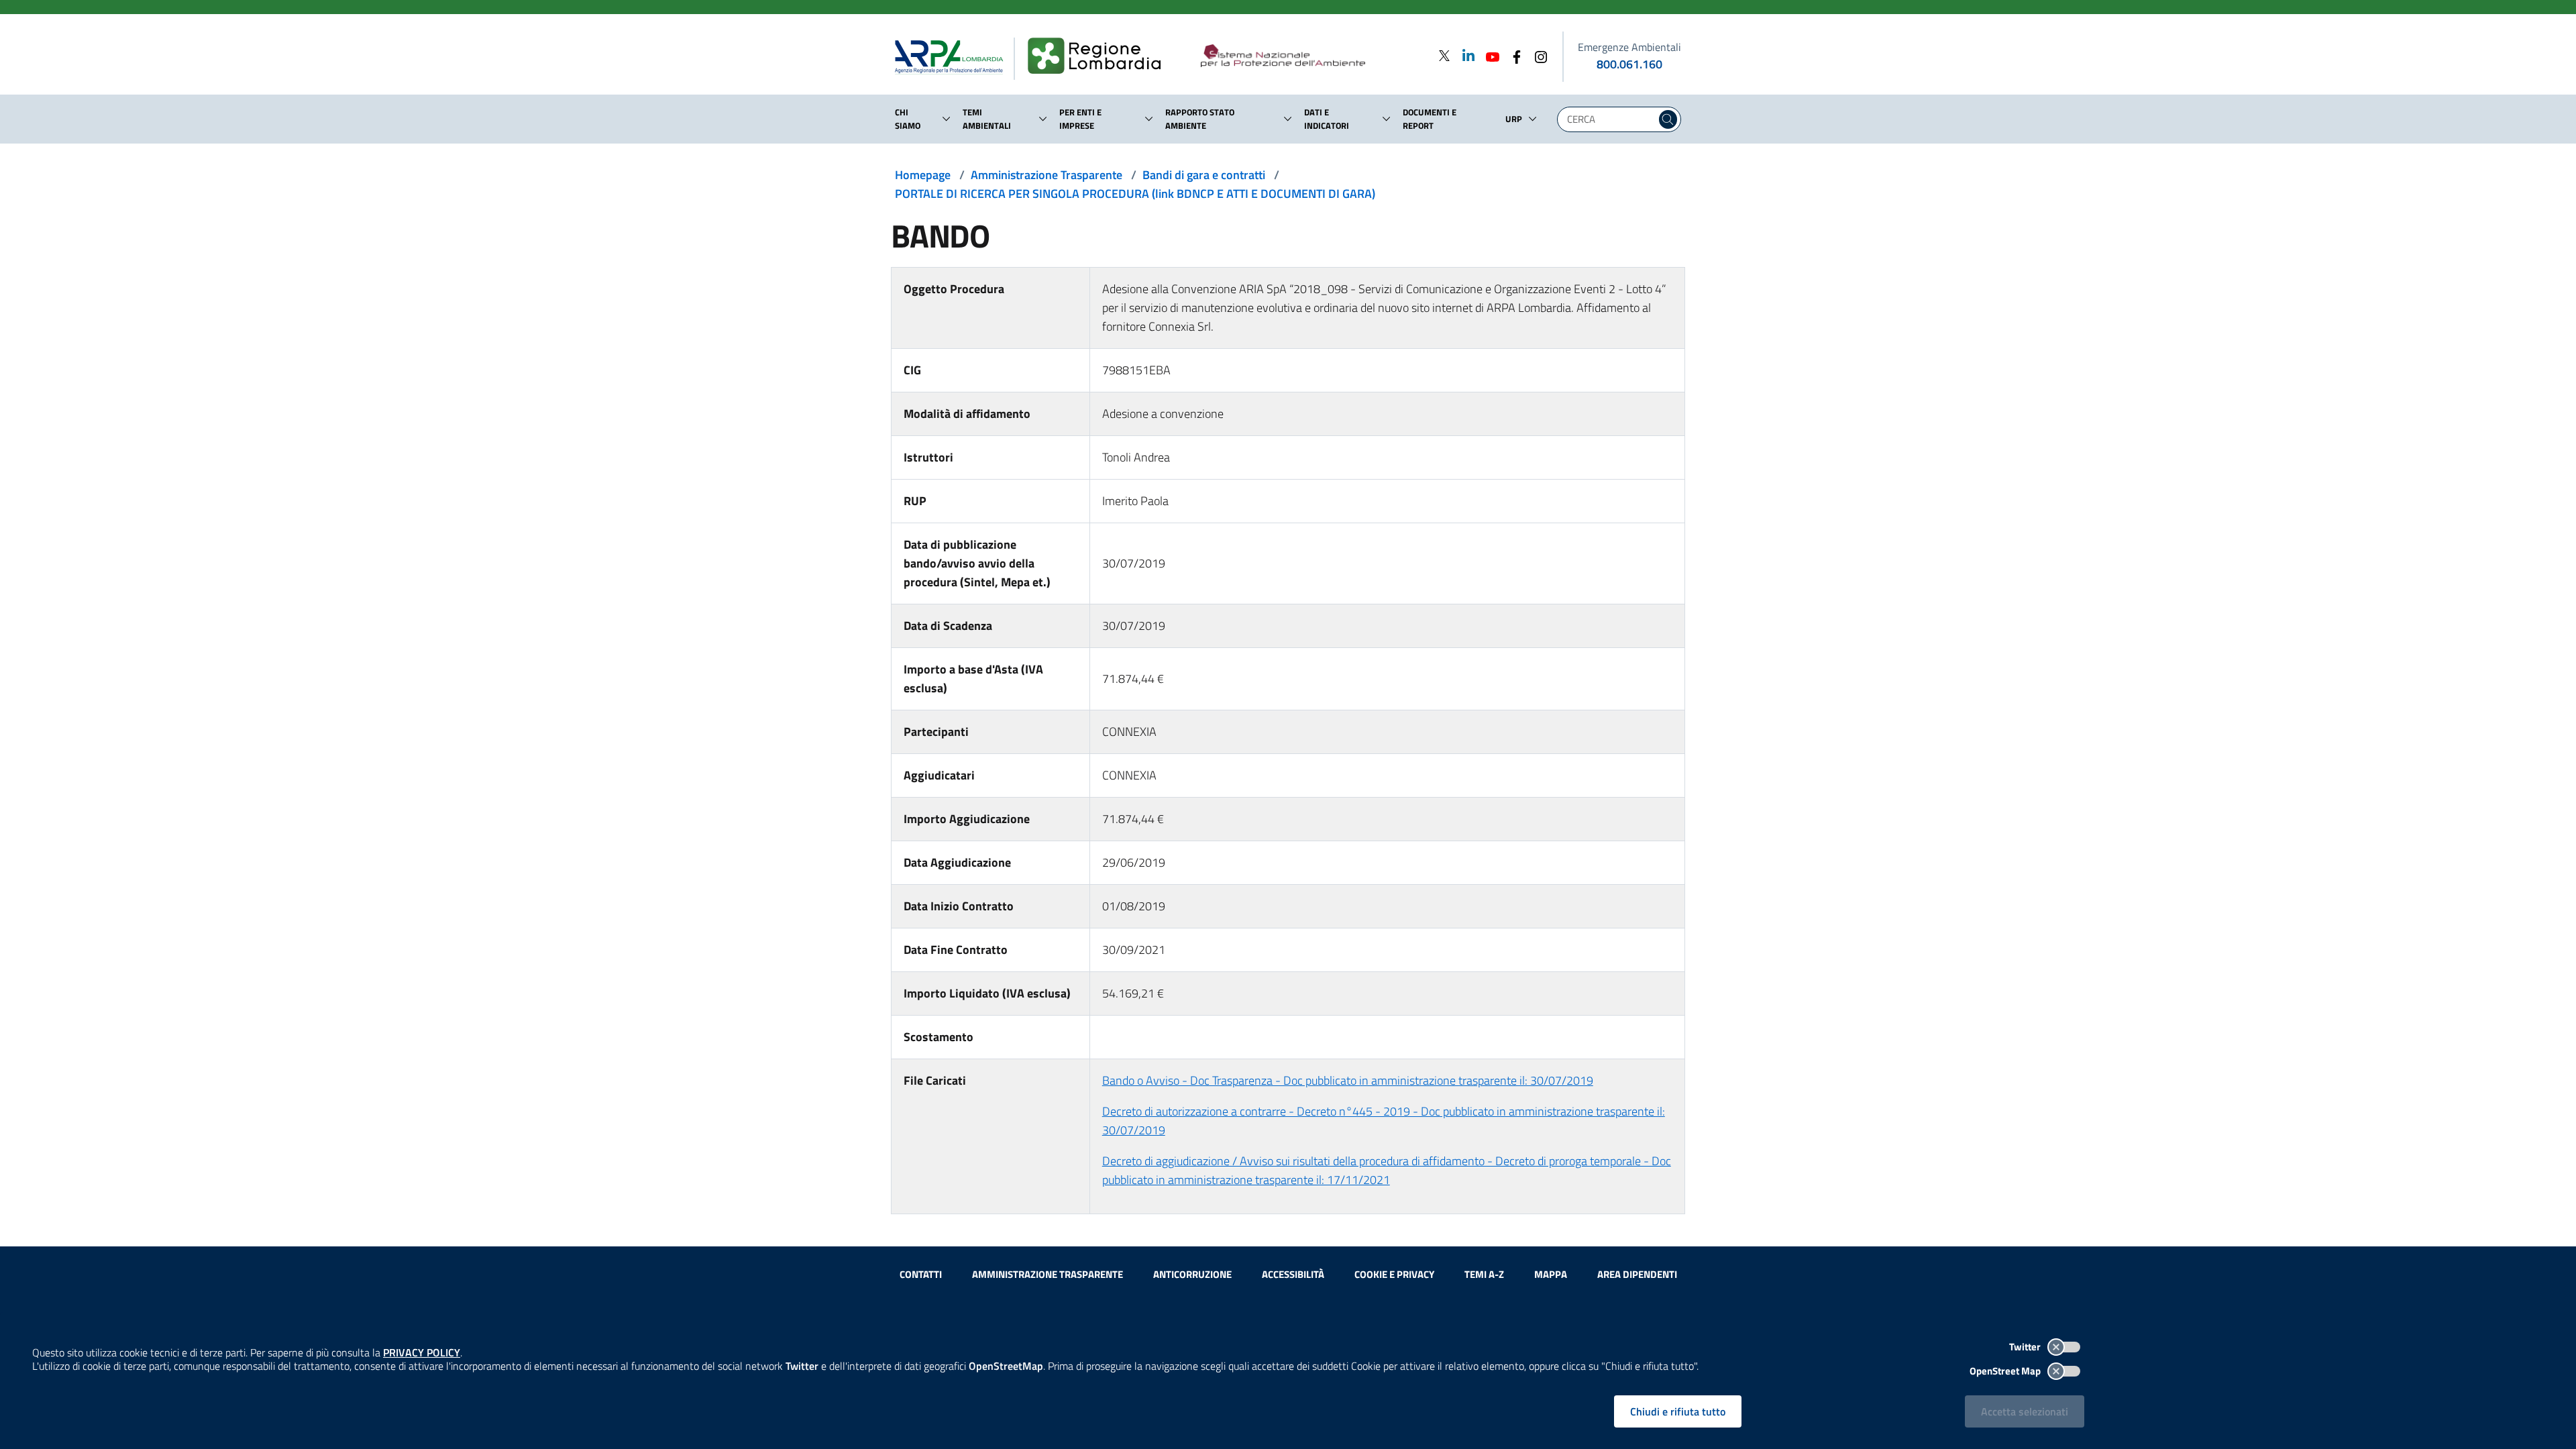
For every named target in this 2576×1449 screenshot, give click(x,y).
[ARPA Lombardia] (954, 56)
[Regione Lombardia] (1100, 56)
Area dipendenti (1637, 1274)
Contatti (921, 1274)
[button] (947, 119)
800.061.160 (1629, 64)
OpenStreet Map (2006, 1371)
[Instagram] (1537, 55)
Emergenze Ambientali (1629, 47)
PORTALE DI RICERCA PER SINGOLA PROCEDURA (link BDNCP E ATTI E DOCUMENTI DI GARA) (1135, 194)
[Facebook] (1513, 55)
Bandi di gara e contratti (1204, 175)
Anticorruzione (1192, 1274)
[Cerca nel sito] (1668, 119)
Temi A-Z (1484, 1274)
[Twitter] (1444, 55)
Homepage (923, 175)
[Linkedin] (1464, 55)
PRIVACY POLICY (422, 1352)
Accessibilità (1293, 1274)
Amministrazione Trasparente (1046, 175)
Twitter (2026, 1347)
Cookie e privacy (1394, 1274)
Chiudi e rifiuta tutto (1678, 1411)
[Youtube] (1489, 55)
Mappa (1551, 1274)
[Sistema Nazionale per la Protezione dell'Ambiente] (1310, 56)
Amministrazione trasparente (1048, 1274)
